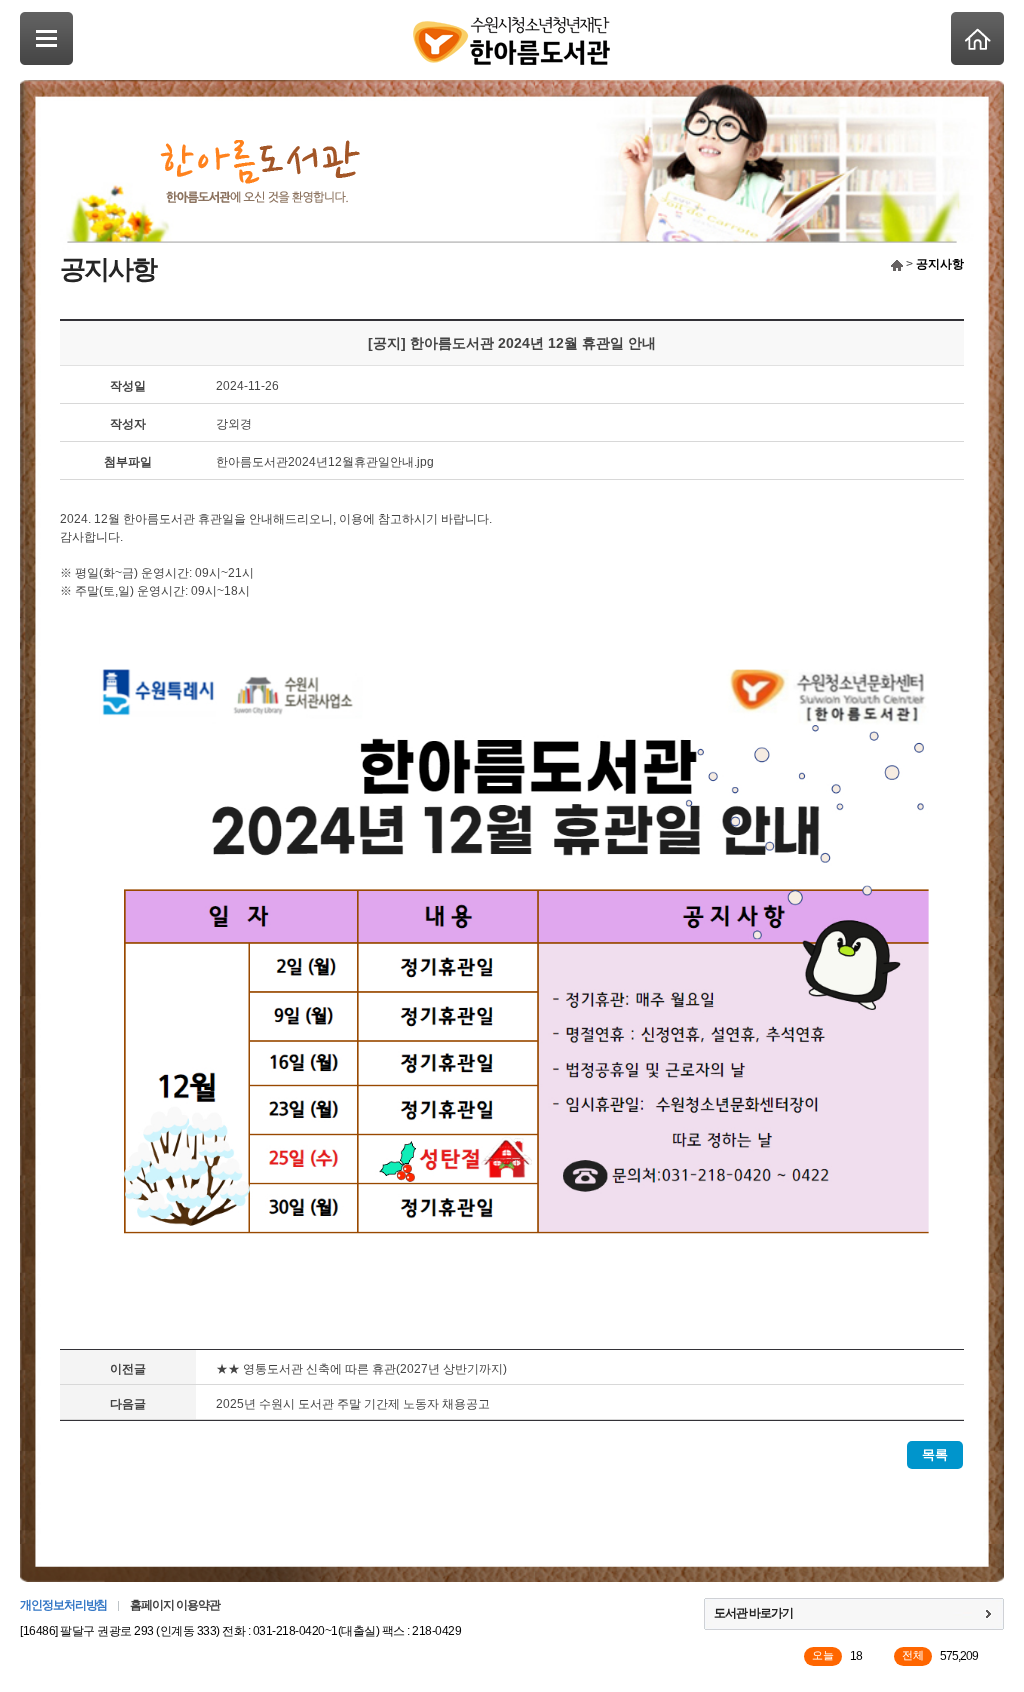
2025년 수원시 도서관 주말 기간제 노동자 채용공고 (353, 1404)
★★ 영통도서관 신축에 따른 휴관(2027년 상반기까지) (361, 1369)
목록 (935, 1454)
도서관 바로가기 (753, 1613)
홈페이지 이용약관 (174, 1605)
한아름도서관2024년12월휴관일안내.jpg (325, 462)
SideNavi (46, 38)
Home (977, 38)
